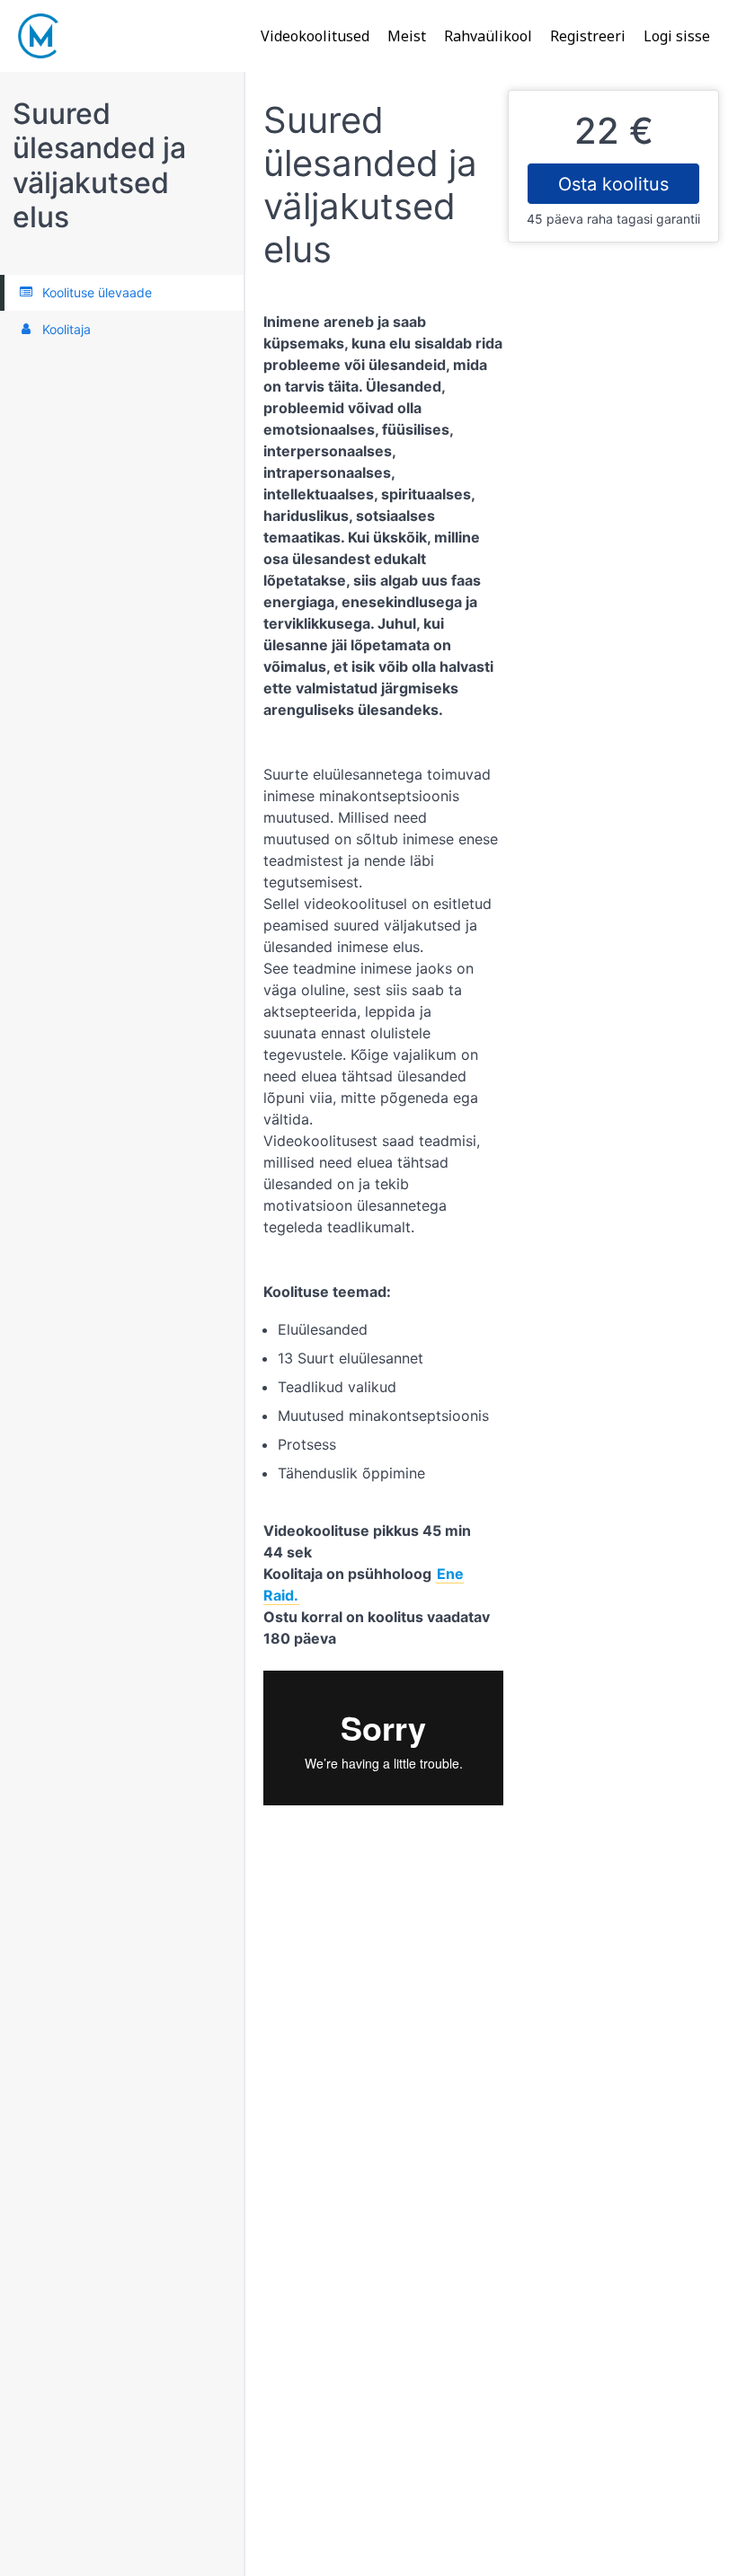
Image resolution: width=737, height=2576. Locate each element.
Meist (407, 36)
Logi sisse (677, 36)
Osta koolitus (613, 184)
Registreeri (588, 36)
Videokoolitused (315, 36)
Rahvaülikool (488, 36)
